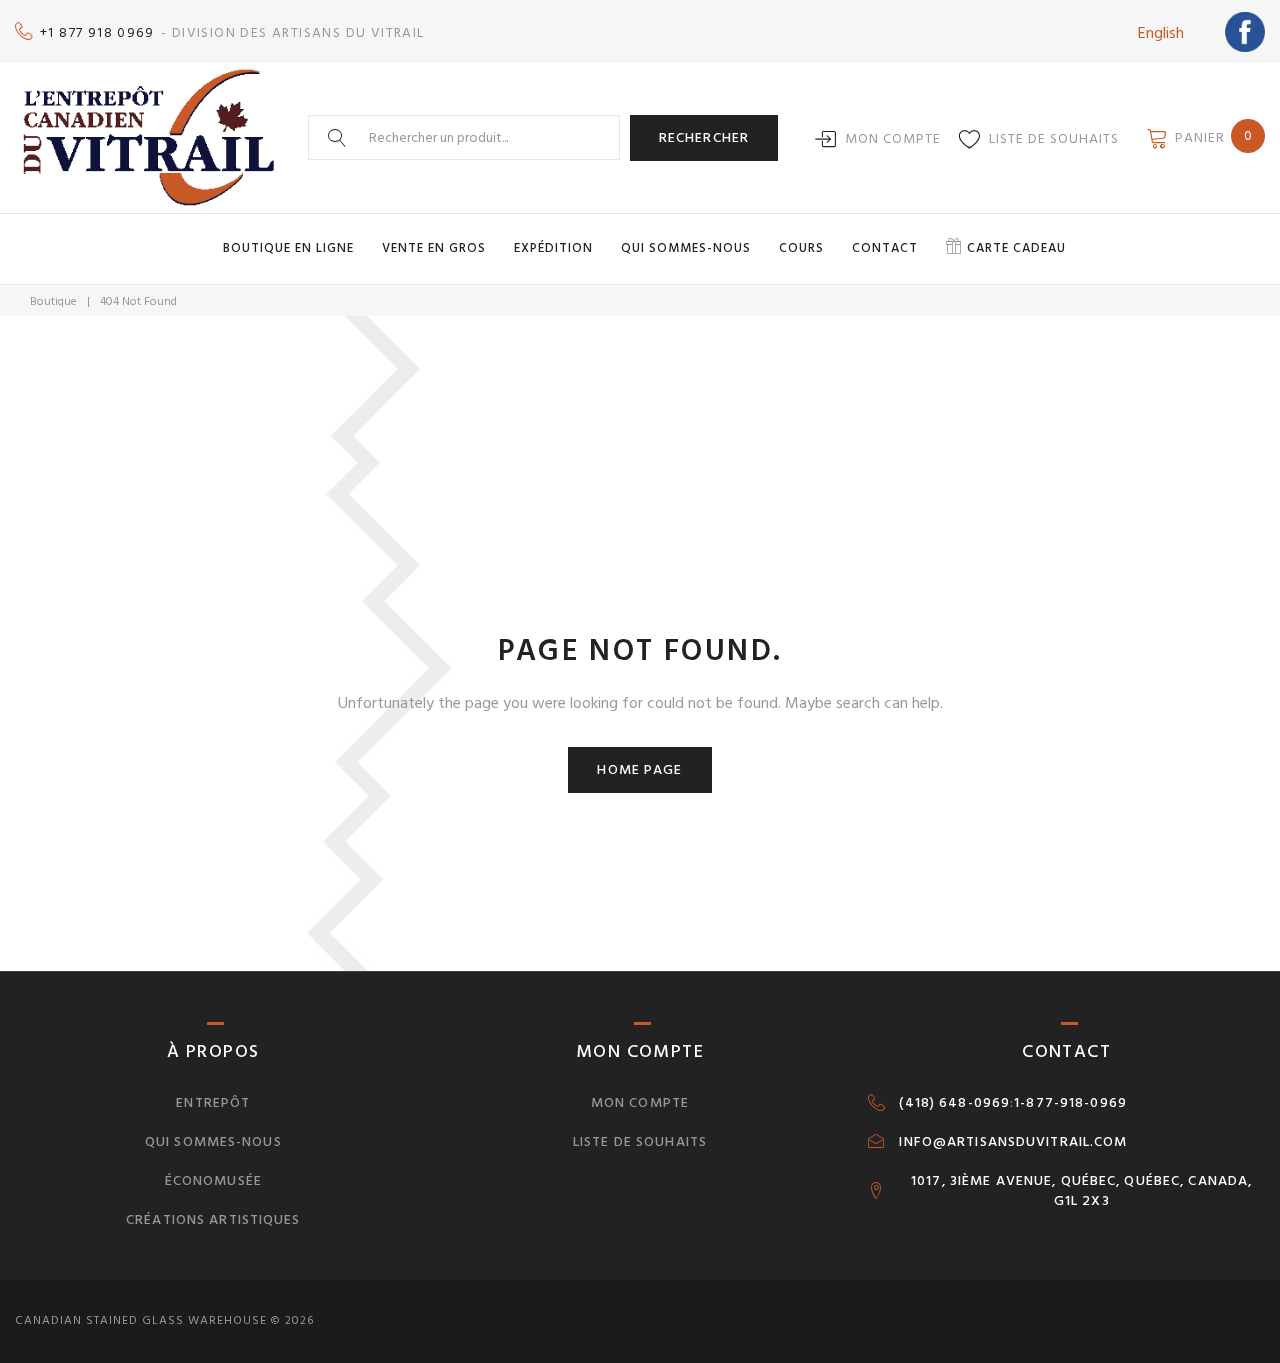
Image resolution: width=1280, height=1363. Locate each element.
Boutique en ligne (288, 248)
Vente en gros (434, 248)
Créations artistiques (213, 1219)
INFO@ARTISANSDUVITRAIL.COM (1013, 1142)
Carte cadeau (1016, 248)
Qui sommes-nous (686, 248)
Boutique (53, 301)
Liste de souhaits (1054, 138)
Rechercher (704, 137)
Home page (639, 769)
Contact (885, 248)
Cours (801, 248)
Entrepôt (213, 1102)
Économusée (213, 1180)
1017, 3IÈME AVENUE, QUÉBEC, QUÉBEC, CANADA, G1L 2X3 (1081, 1191)
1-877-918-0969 (1070, 1103)
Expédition (553, 248)
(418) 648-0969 (954, 1103)
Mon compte (893, 138)
